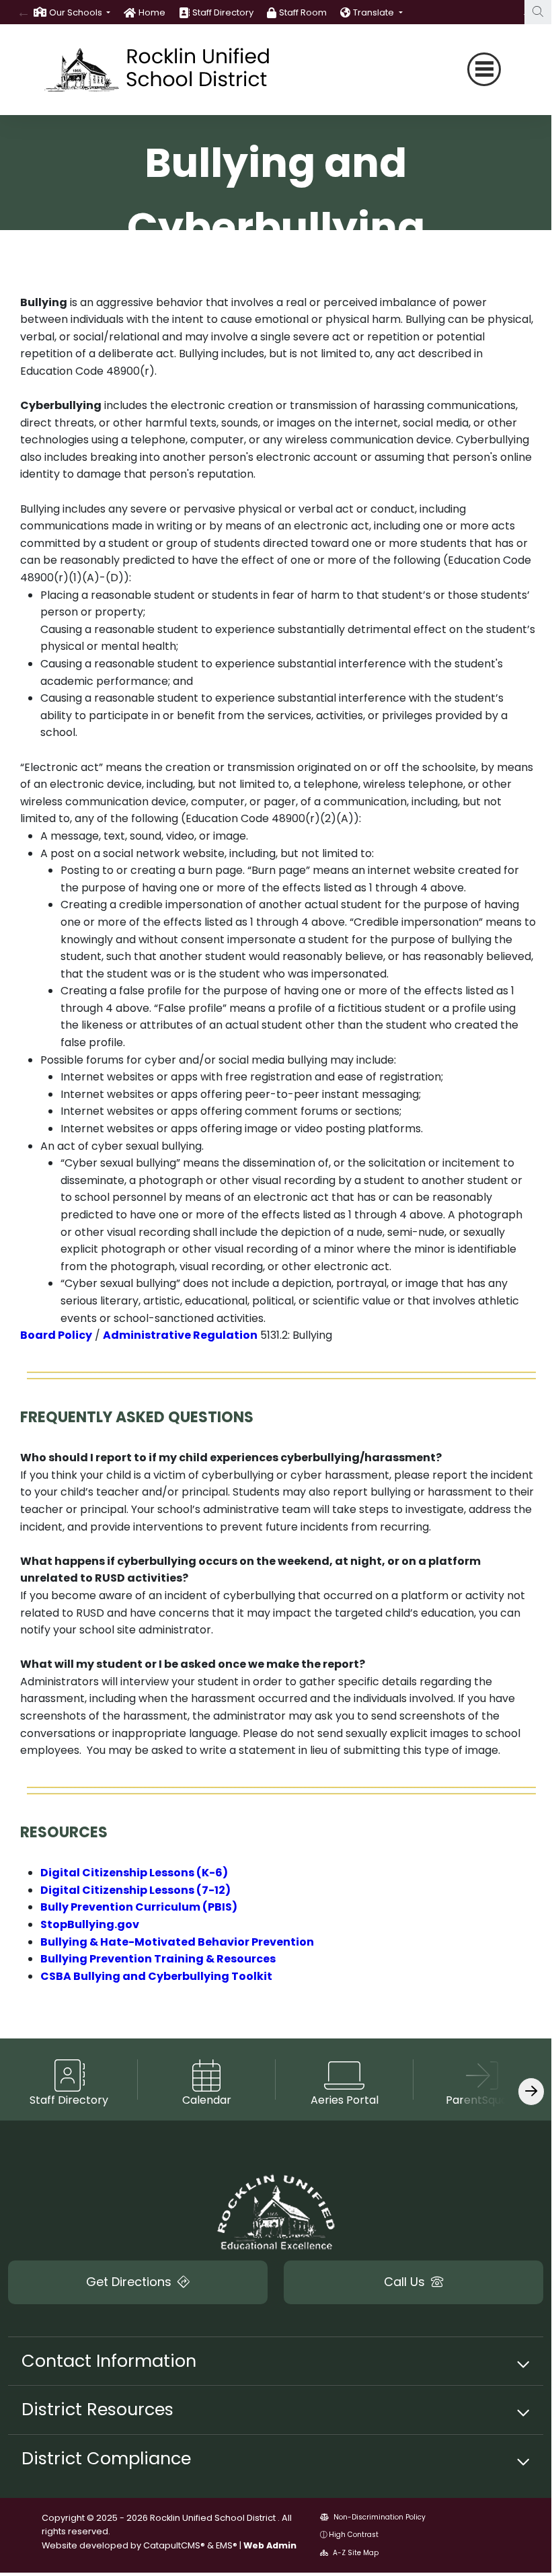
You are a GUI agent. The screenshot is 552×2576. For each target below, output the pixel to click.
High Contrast (354, 2535)
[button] (80, 12)
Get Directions (130, 2282)
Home (152, 12)
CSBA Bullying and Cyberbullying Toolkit (156, 1976)
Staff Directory (223, 12)
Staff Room (303, 12)
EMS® (227, 2545)
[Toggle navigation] (484, 69)
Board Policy (56, 1335)
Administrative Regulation (180, 1335)
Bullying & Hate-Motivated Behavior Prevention (177, 1942)
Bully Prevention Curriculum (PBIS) (139, 1907)
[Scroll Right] (531, 2091)
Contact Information (109, 2361)
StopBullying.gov (90, 1924)
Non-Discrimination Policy (379, 2517)
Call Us (406, 2282)
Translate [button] (374, 12)
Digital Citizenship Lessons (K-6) (134, 1873)
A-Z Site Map (355, 2553)
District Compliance (106, 2458)
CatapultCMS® (174, 2545)
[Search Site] (538, 12)
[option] (72, 12)
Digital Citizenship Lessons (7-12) (135, 1890)
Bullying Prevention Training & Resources (158, 1959)
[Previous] (24, 12)
